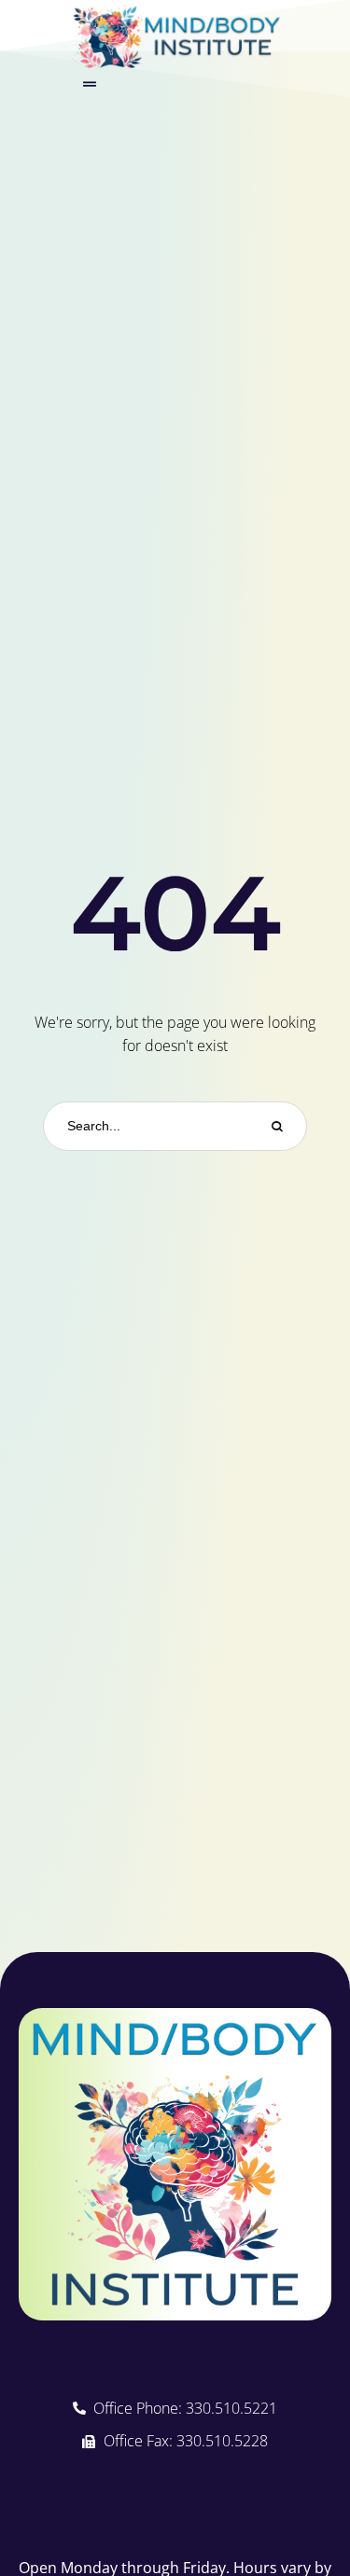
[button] (90, 84)
